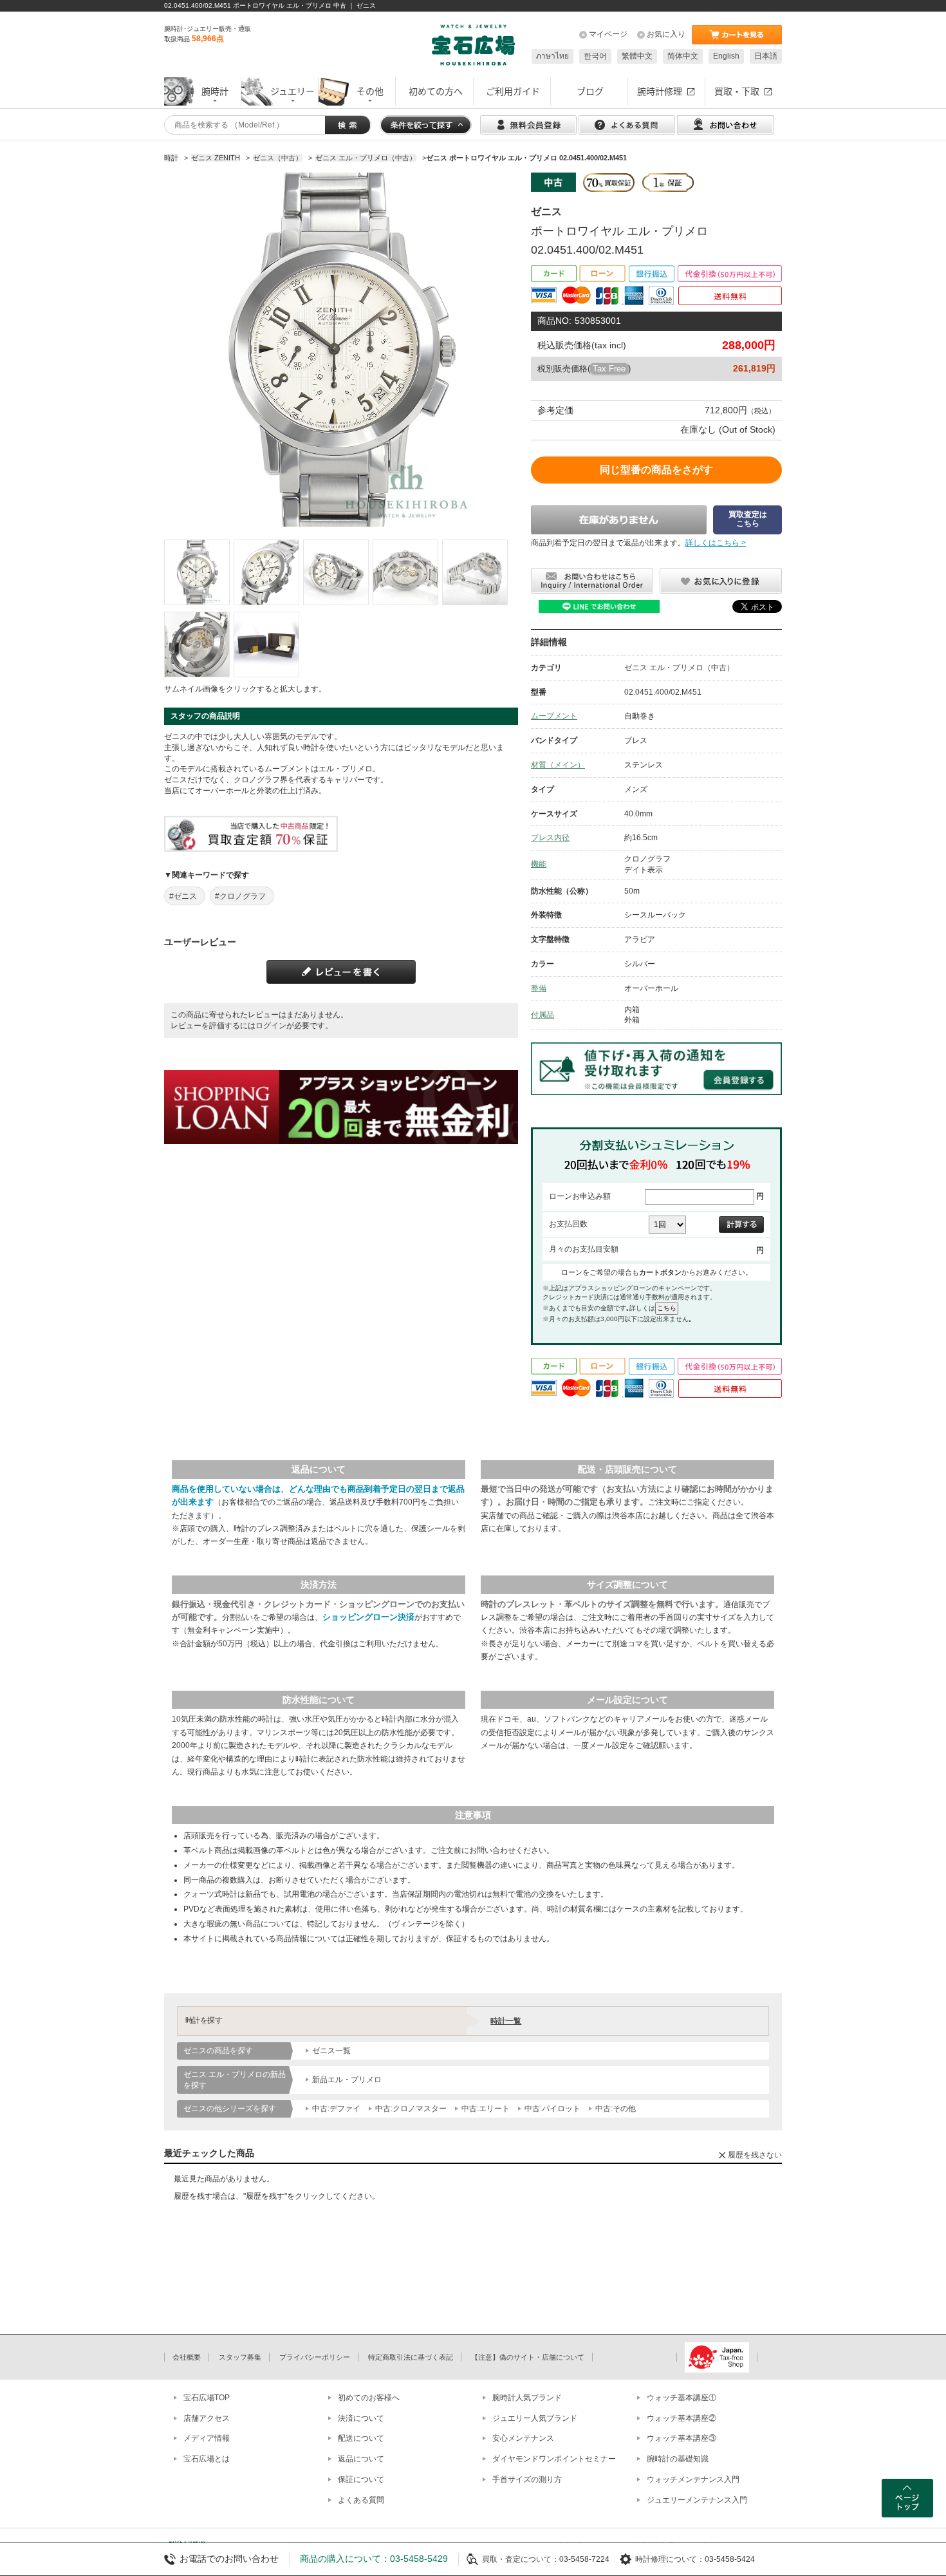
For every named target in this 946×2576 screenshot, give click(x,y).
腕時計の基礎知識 (678, 2459)
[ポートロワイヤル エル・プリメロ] (197, 572)
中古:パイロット (552, 2109)
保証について (361, 2479)
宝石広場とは (207, 2459)
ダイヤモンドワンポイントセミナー (554, 2459)
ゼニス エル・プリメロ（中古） (679, 668)
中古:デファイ (336, 2109)
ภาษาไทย (552, 56)
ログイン (271, 1026)
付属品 (543, 1015)
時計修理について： (670, 2559)
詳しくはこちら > (716, 543)
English (726, 56)
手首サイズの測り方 (527, 2479)
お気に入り (666, 34)
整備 (539, 988)
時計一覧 (506, 2021)
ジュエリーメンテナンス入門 (697, 2500)
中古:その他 (616, 2109)
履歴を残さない (755, 2155)
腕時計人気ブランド (527, 2398)
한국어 (595, 56)
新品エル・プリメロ (347, 2080)
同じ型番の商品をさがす (656, 470)
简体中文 (683, 56)
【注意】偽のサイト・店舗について (528, 2357)
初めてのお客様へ (369, 2398)
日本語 (766, 56)
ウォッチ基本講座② (682, 2418)
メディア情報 (207, 2438)
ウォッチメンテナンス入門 (693, 2479)
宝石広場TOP (207, 2398)
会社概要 (187, 2357)
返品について (361, 2459)
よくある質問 (361, 2500)
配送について (361, 2438)
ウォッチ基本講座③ (682, 2438)
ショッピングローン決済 (368, 1617)
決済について (361, 2418)
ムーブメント (554, 716)
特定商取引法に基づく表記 (411, 2357)
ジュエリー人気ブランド (535, 2418)
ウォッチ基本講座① (682, 2398)
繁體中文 (637, 56)
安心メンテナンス (523, 2438)
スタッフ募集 (240, 2357)
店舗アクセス (207, 2418)
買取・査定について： (521, 2559)
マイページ (608, 34)
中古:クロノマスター (411, 2109)
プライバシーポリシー (315, 2357)
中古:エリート (486, 2109)
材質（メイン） (558, 765)
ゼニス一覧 (331, 2051)
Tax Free (609, 369)
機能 (539, 864)
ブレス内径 (550, 838)
